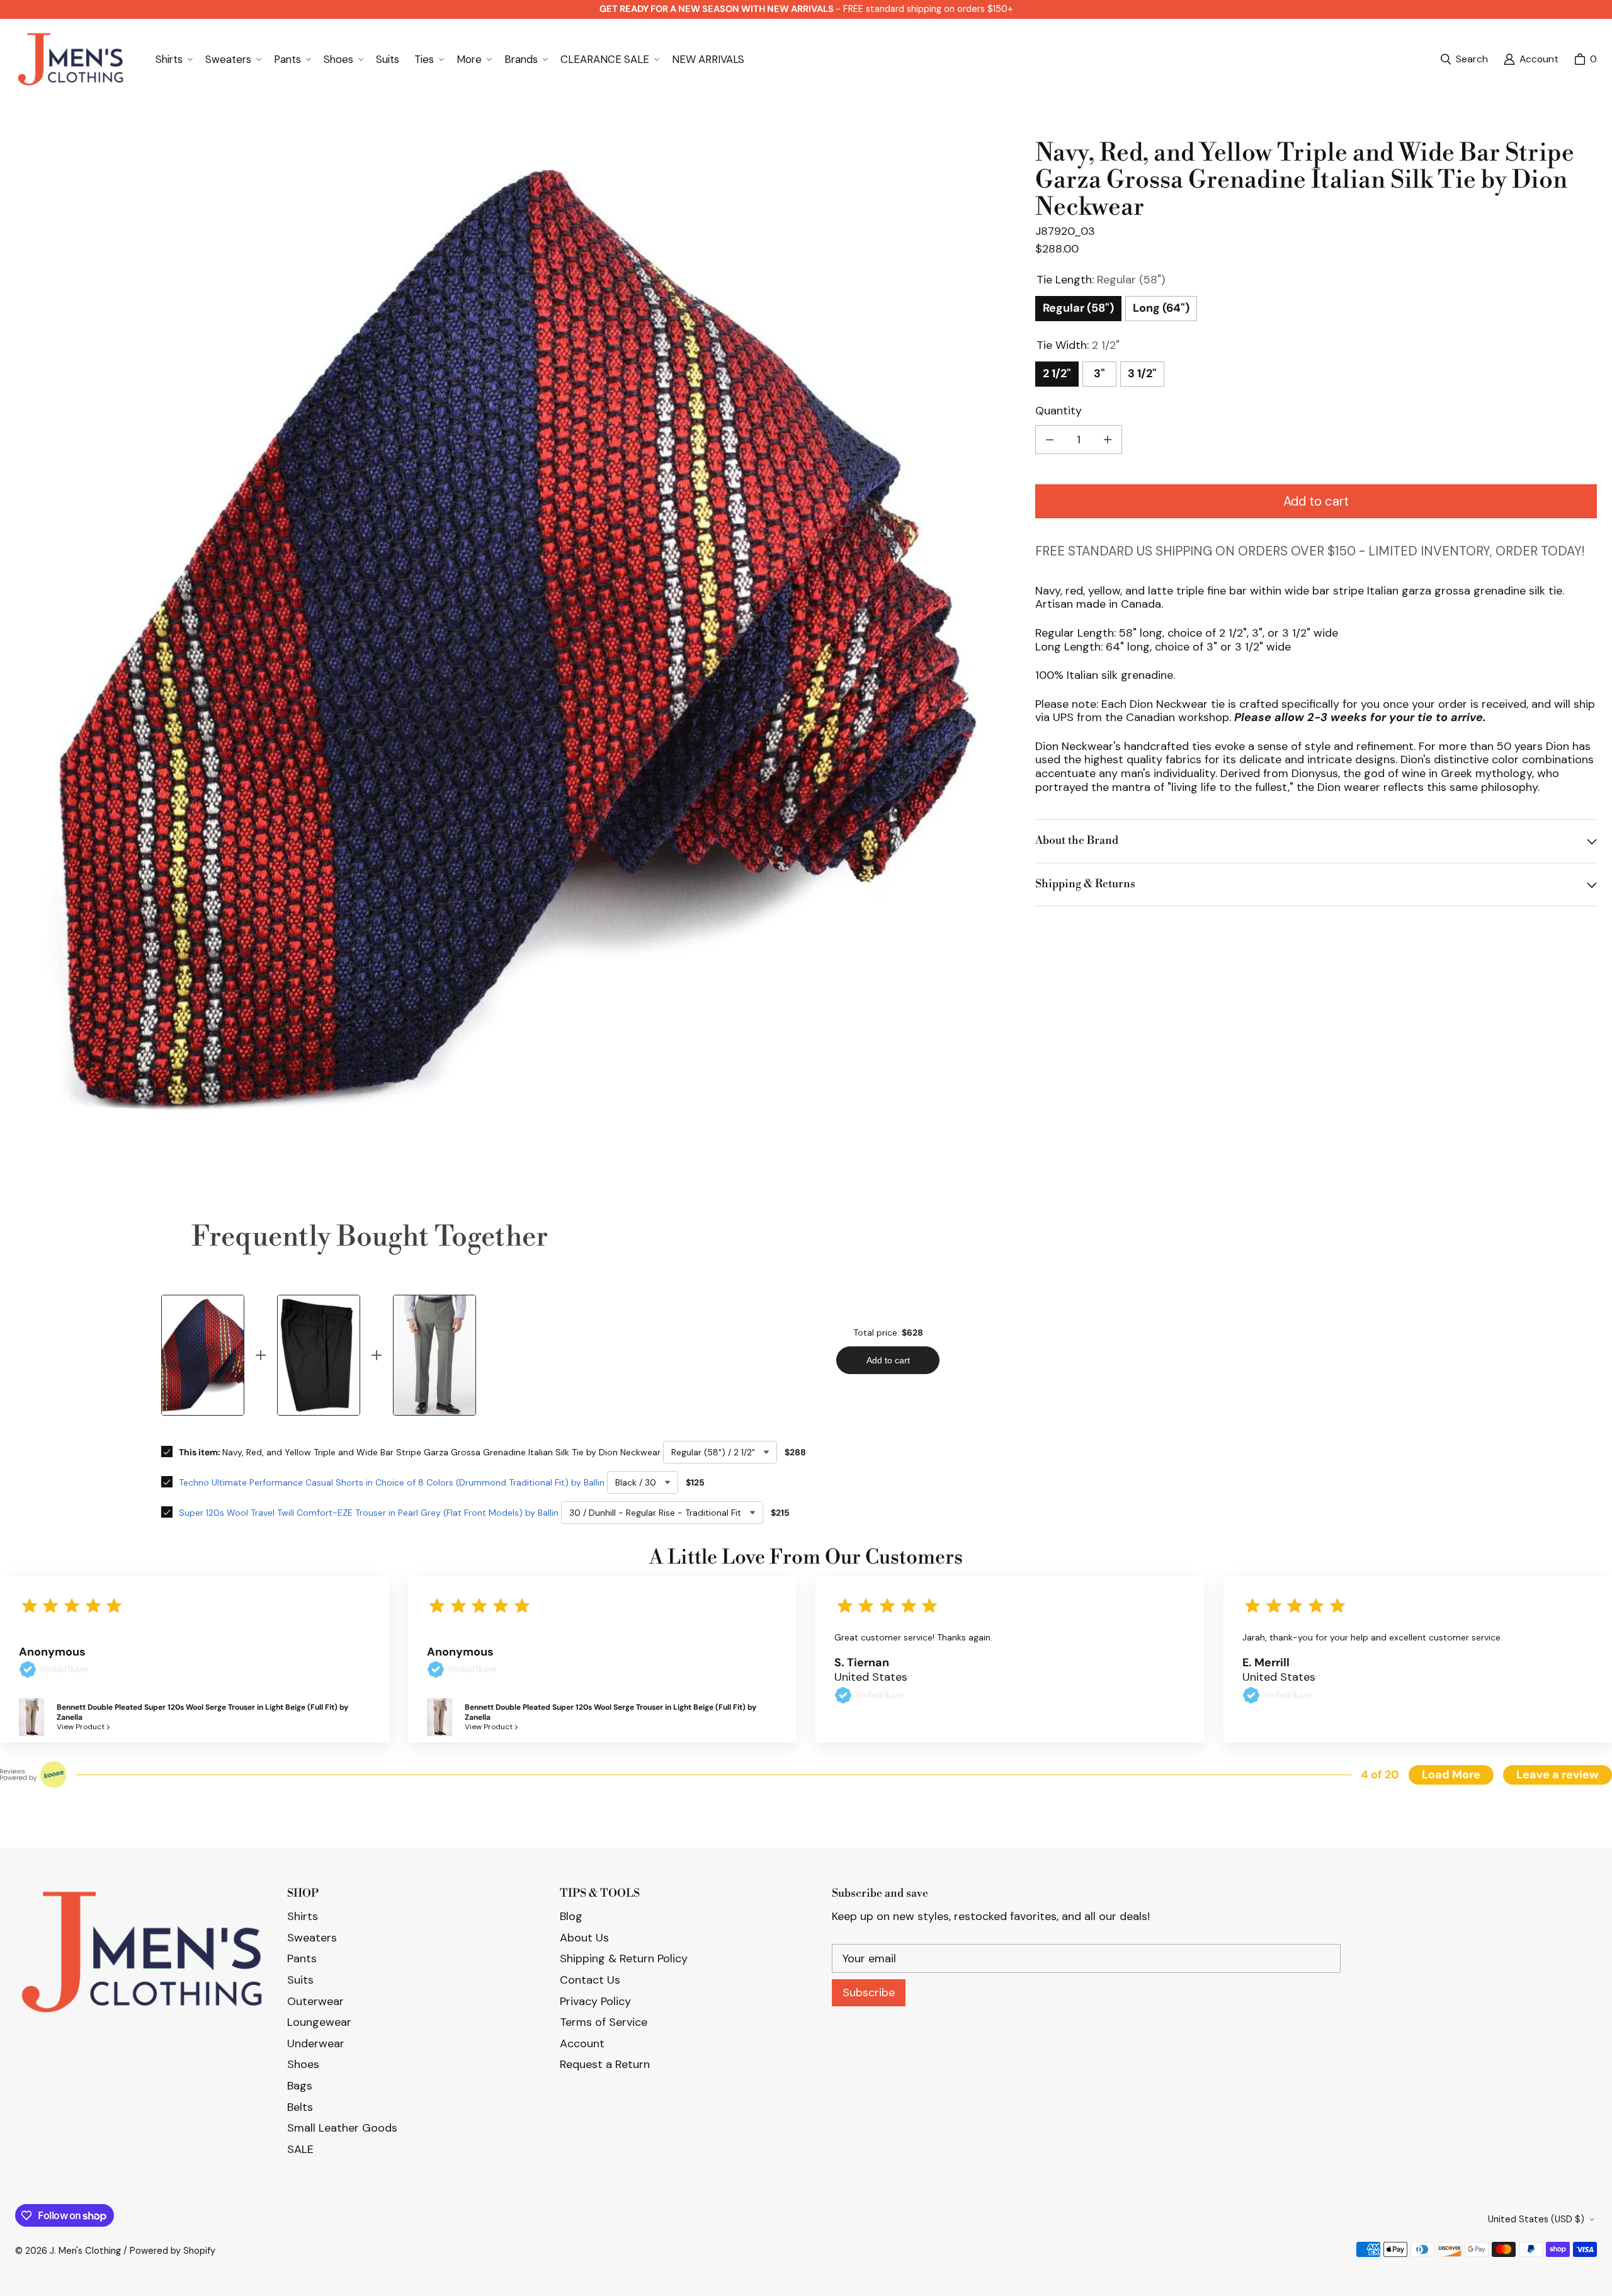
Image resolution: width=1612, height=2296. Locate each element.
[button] (173, 59)
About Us (584, 1938)
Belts (300, 2107)
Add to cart (1316, 501)
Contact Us (590, 1980)
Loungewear (319, 2022)
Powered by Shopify (173, 2251)
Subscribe (869, 1992)
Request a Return (605, 2064)
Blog (571, 1916)
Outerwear (315, 2001)
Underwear (316, 2043)
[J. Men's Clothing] (70, 60)
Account (582, 2043)
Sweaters (312, 1938)
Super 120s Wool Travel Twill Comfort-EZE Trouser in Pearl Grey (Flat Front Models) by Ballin (369, 1513)
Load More (1451, 1775)
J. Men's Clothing (85, 2251)
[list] (515, 640)
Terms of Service (604, 2022)
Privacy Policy (595, 2001)
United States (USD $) (1536, 2219)
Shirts (303, 1916)
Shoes (303, 2064)
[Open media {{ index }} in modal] (515, 640)
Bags (300, 2086)
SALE (300, 2149)
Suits (300, 1980)
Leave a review (1558, 1775)
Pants (302, 1958)
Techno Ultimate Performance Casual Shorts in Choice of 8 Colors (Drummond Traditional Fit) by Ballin (392, 1482)
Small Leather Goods (342, 2128)
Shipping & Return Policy (624, 1958)
